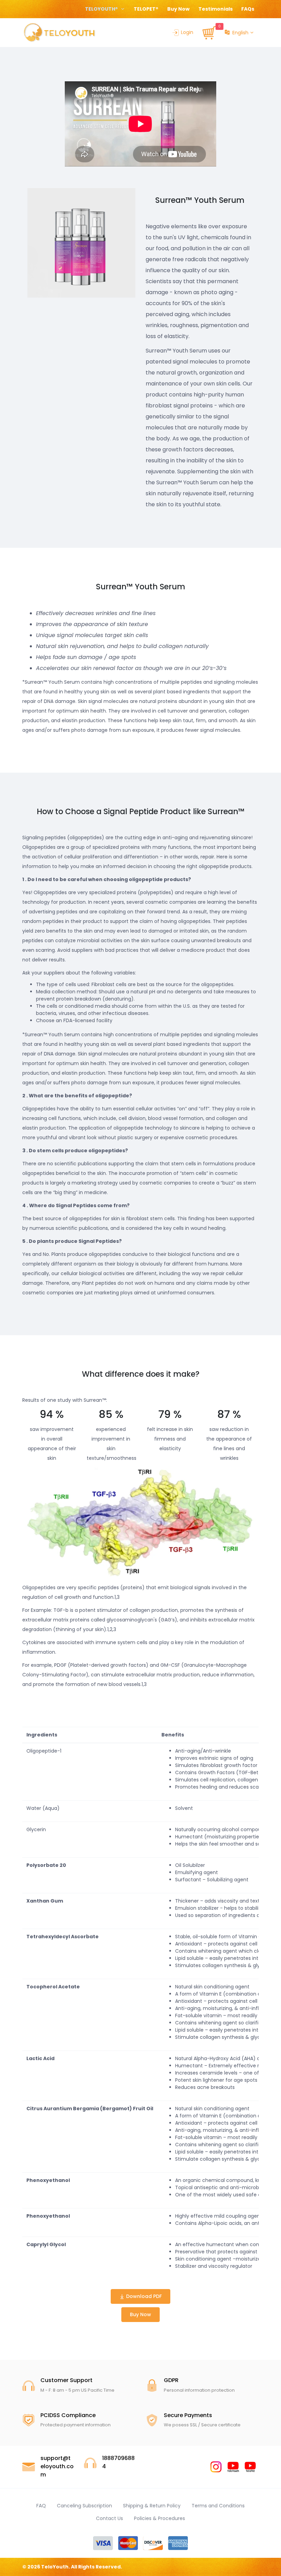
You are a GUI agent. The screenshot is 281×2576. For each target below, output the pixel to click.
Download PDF (143, 2296)
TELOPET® (146, 9)
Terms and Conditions (218, 2506)
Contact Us (109, 2518)
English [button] (240, 33)
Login (187, 32)
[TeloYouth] (59, 32)
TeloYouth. (56, 2567)
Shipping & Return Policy (152, 2506)
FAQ (41, 2506)
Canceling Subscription (84, 2506)
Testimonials (216, 9)
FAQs (248, 9)
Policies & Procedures (160, 2518)
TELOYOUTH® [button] (102, 9)
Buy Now (178, 9)
